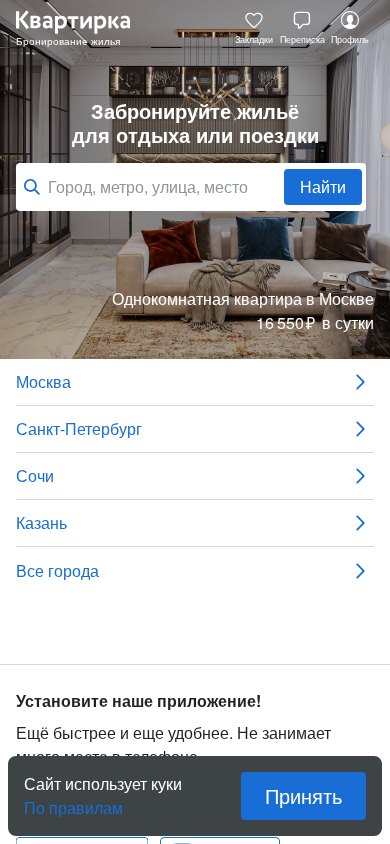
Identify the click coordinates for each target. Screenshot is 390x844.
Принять (303, 795)
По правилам (73, 800)
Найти (323, 186)
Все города (57, 570)
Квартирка (83, 28)
